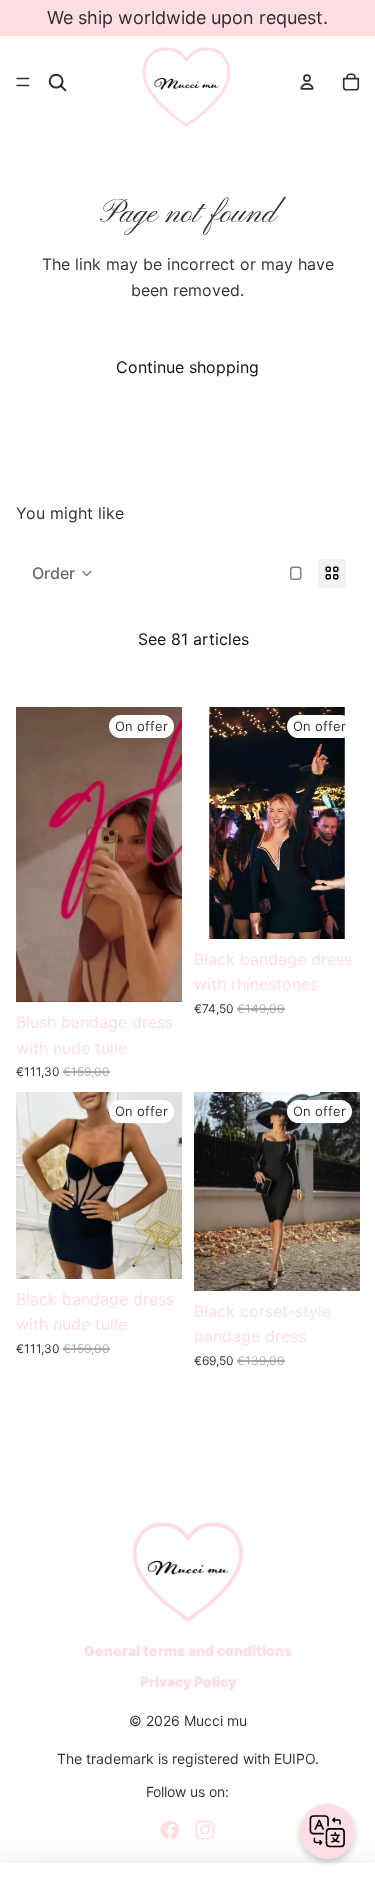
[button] (62, 573)
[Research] (57, 82)
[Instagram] (205, 1830)
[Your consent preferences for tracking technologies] (340, 1844)
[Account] (307, 82)
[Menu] (23, 82)
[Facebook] (170, 1830)
